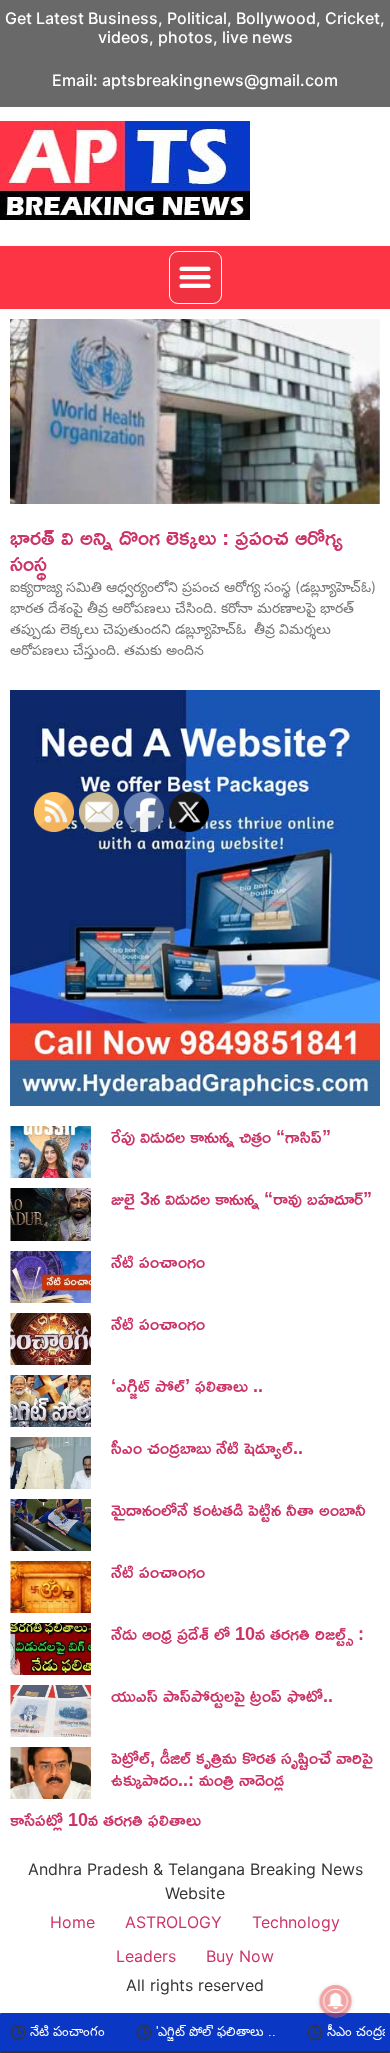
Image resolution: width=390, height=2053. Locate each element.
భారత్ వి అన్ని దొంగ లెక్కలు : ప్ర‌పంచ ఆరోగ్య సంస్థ (176, 550)
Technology (296, 1922)
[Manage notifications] (336, 2001)
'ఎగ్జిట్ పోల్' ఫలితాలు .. (177, 2031)
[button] (195, 277)
